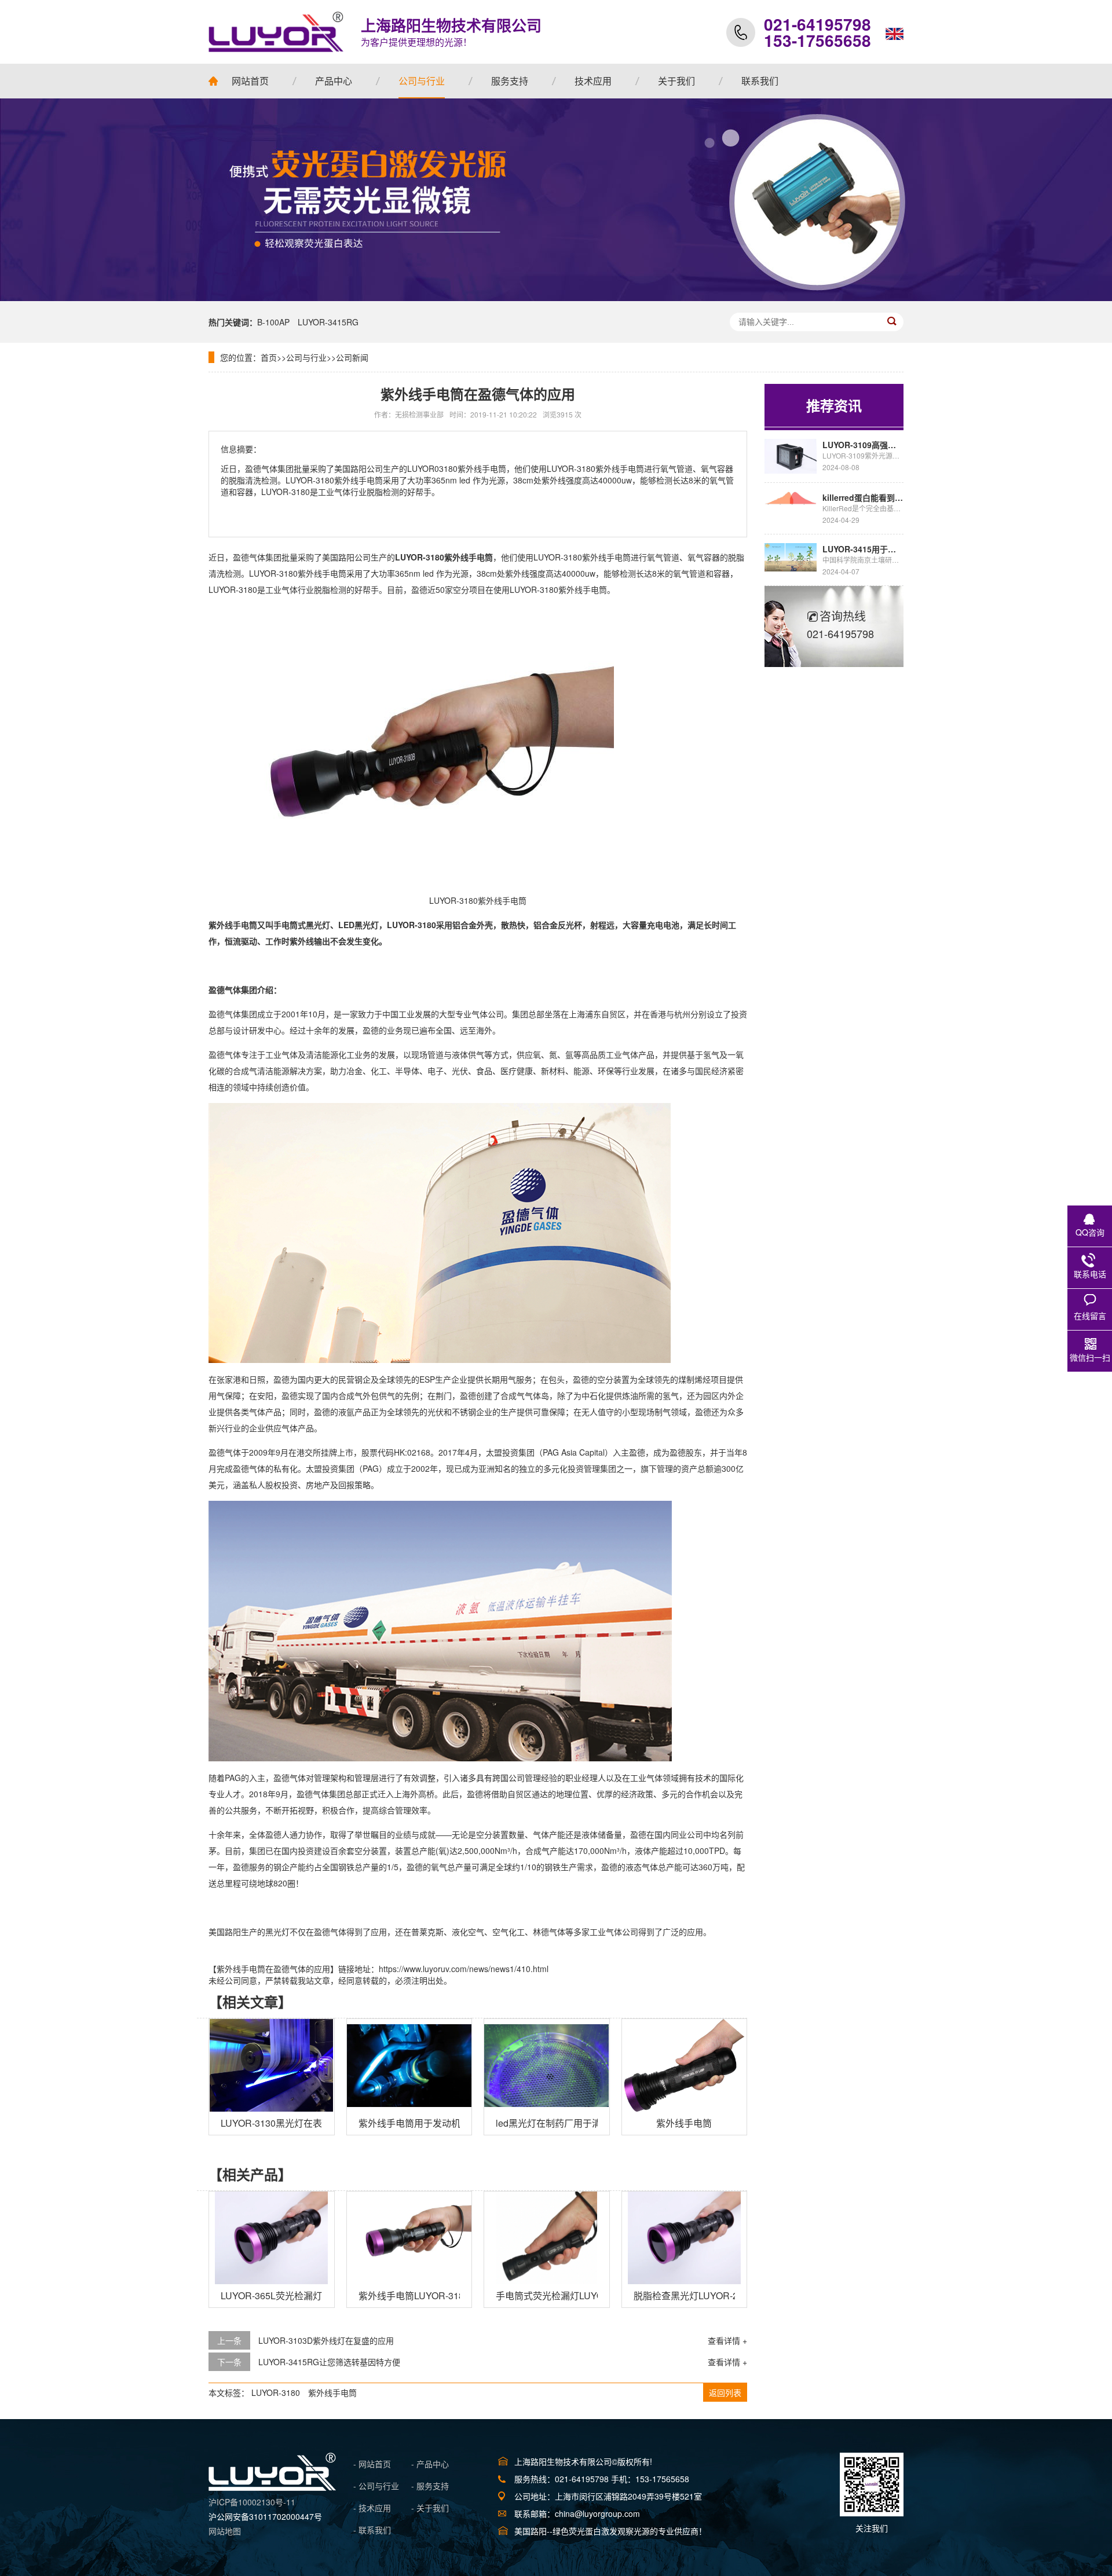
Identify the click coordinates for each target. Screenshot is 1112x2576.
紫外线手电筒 (332, 2392)
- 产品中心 (430, 2464)
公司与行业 (306, 357)
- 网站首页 (372, 2464)
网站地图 (225, 2531)
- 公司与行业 (376, 2486)
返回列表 (725, 2392)
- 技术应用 (372, 2508)
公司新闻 (352, 357)
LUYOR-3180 (276, 2392)
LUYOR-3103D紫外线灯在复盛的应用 (326, 2340)
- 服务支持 (430, 2486)
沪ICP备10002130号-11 (252, 2502)
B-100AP (273, 322)
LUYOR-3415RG (328, 322)
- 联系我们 (372, 2530)
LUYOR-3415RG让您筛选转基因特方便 (329, 2362)
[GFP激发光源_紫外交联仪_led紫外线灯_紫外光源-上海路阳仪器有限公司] (272, 2487)
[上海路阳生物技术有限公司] (276, 32)
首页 (269, 357)
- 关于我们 (430, 2508)
